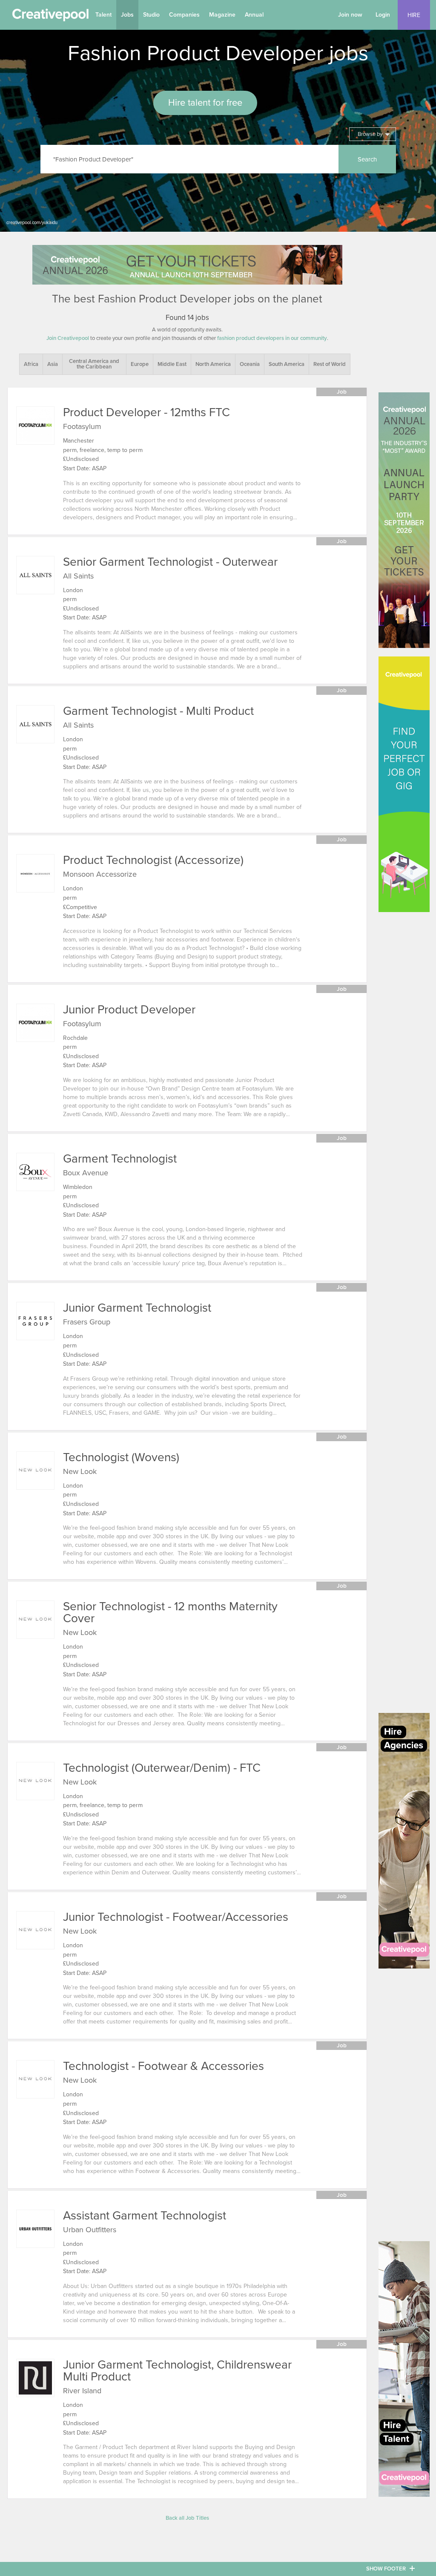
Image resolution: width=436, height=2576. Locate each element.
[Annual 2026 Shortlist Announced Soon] (187, 265)
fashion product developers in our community (272, 338)
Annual (254, 15)
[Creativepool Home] (50, 17)
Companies (184, 15)
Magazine (222, 15)
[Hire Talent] (404, 2369)
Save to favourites (20, 456)
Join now (350, 15)
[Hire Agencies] (404, 1841)
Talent (103, 15)
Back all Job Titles (187, 2518)
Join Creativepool (68, 338)
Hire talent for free (205, 103)
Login (383, 15)
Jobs (127, 15)
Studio (151, 15)
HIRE (414, 15)
